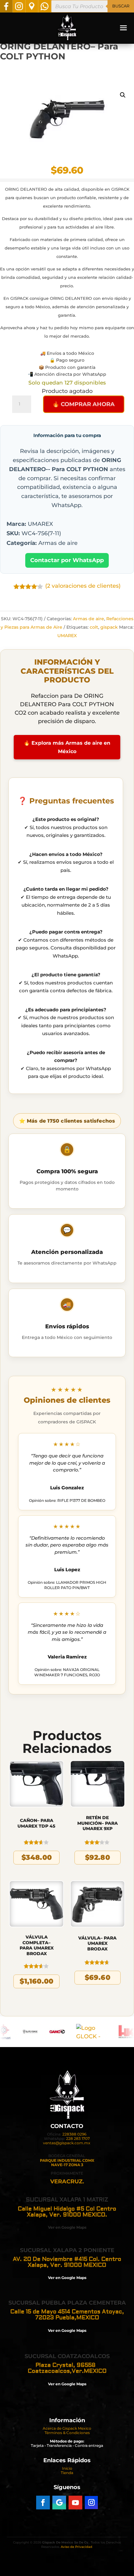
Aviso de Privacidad (77, 2547)
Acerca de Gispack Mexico (67, 2428)
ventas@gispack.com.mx (67, 2143)
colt (94, 627)
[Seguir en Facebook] (43, 2503)
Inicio (67, 2468)
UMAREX (67, 636)
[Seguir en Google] (59, 2503)
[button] (123, 95)
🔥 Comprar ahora (84, 404)
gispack (109, 627)
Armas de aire (89, 619)
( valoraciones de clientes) (83, 586)
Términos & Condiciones (67, 2433)
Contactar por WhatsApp (67, 560)
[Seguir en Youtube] (75, 2503)
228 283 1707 (78, 2138)
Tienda (67, 2473)
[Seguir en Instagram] (91, 2503)
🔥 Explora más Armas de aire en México (67, 747)
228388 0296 (74, 2134)
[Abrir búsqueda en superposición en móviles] (93, 6)
